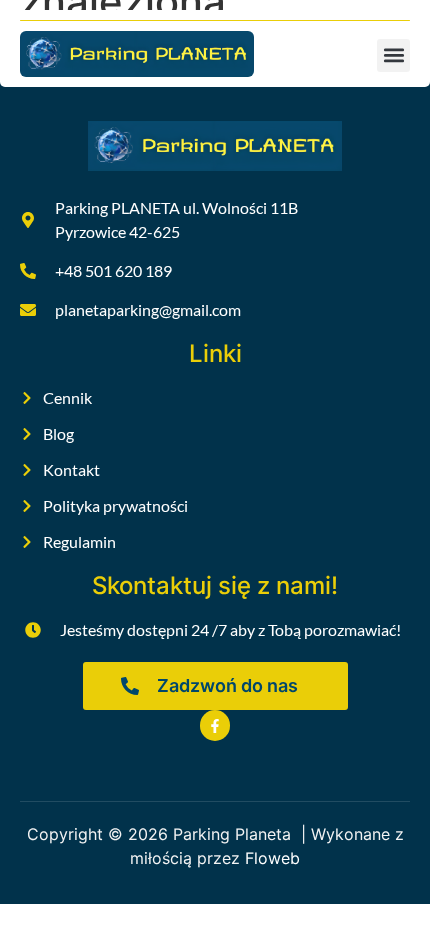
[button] (393, 55)
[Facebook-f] (215, 725)
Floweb (272, 858)
